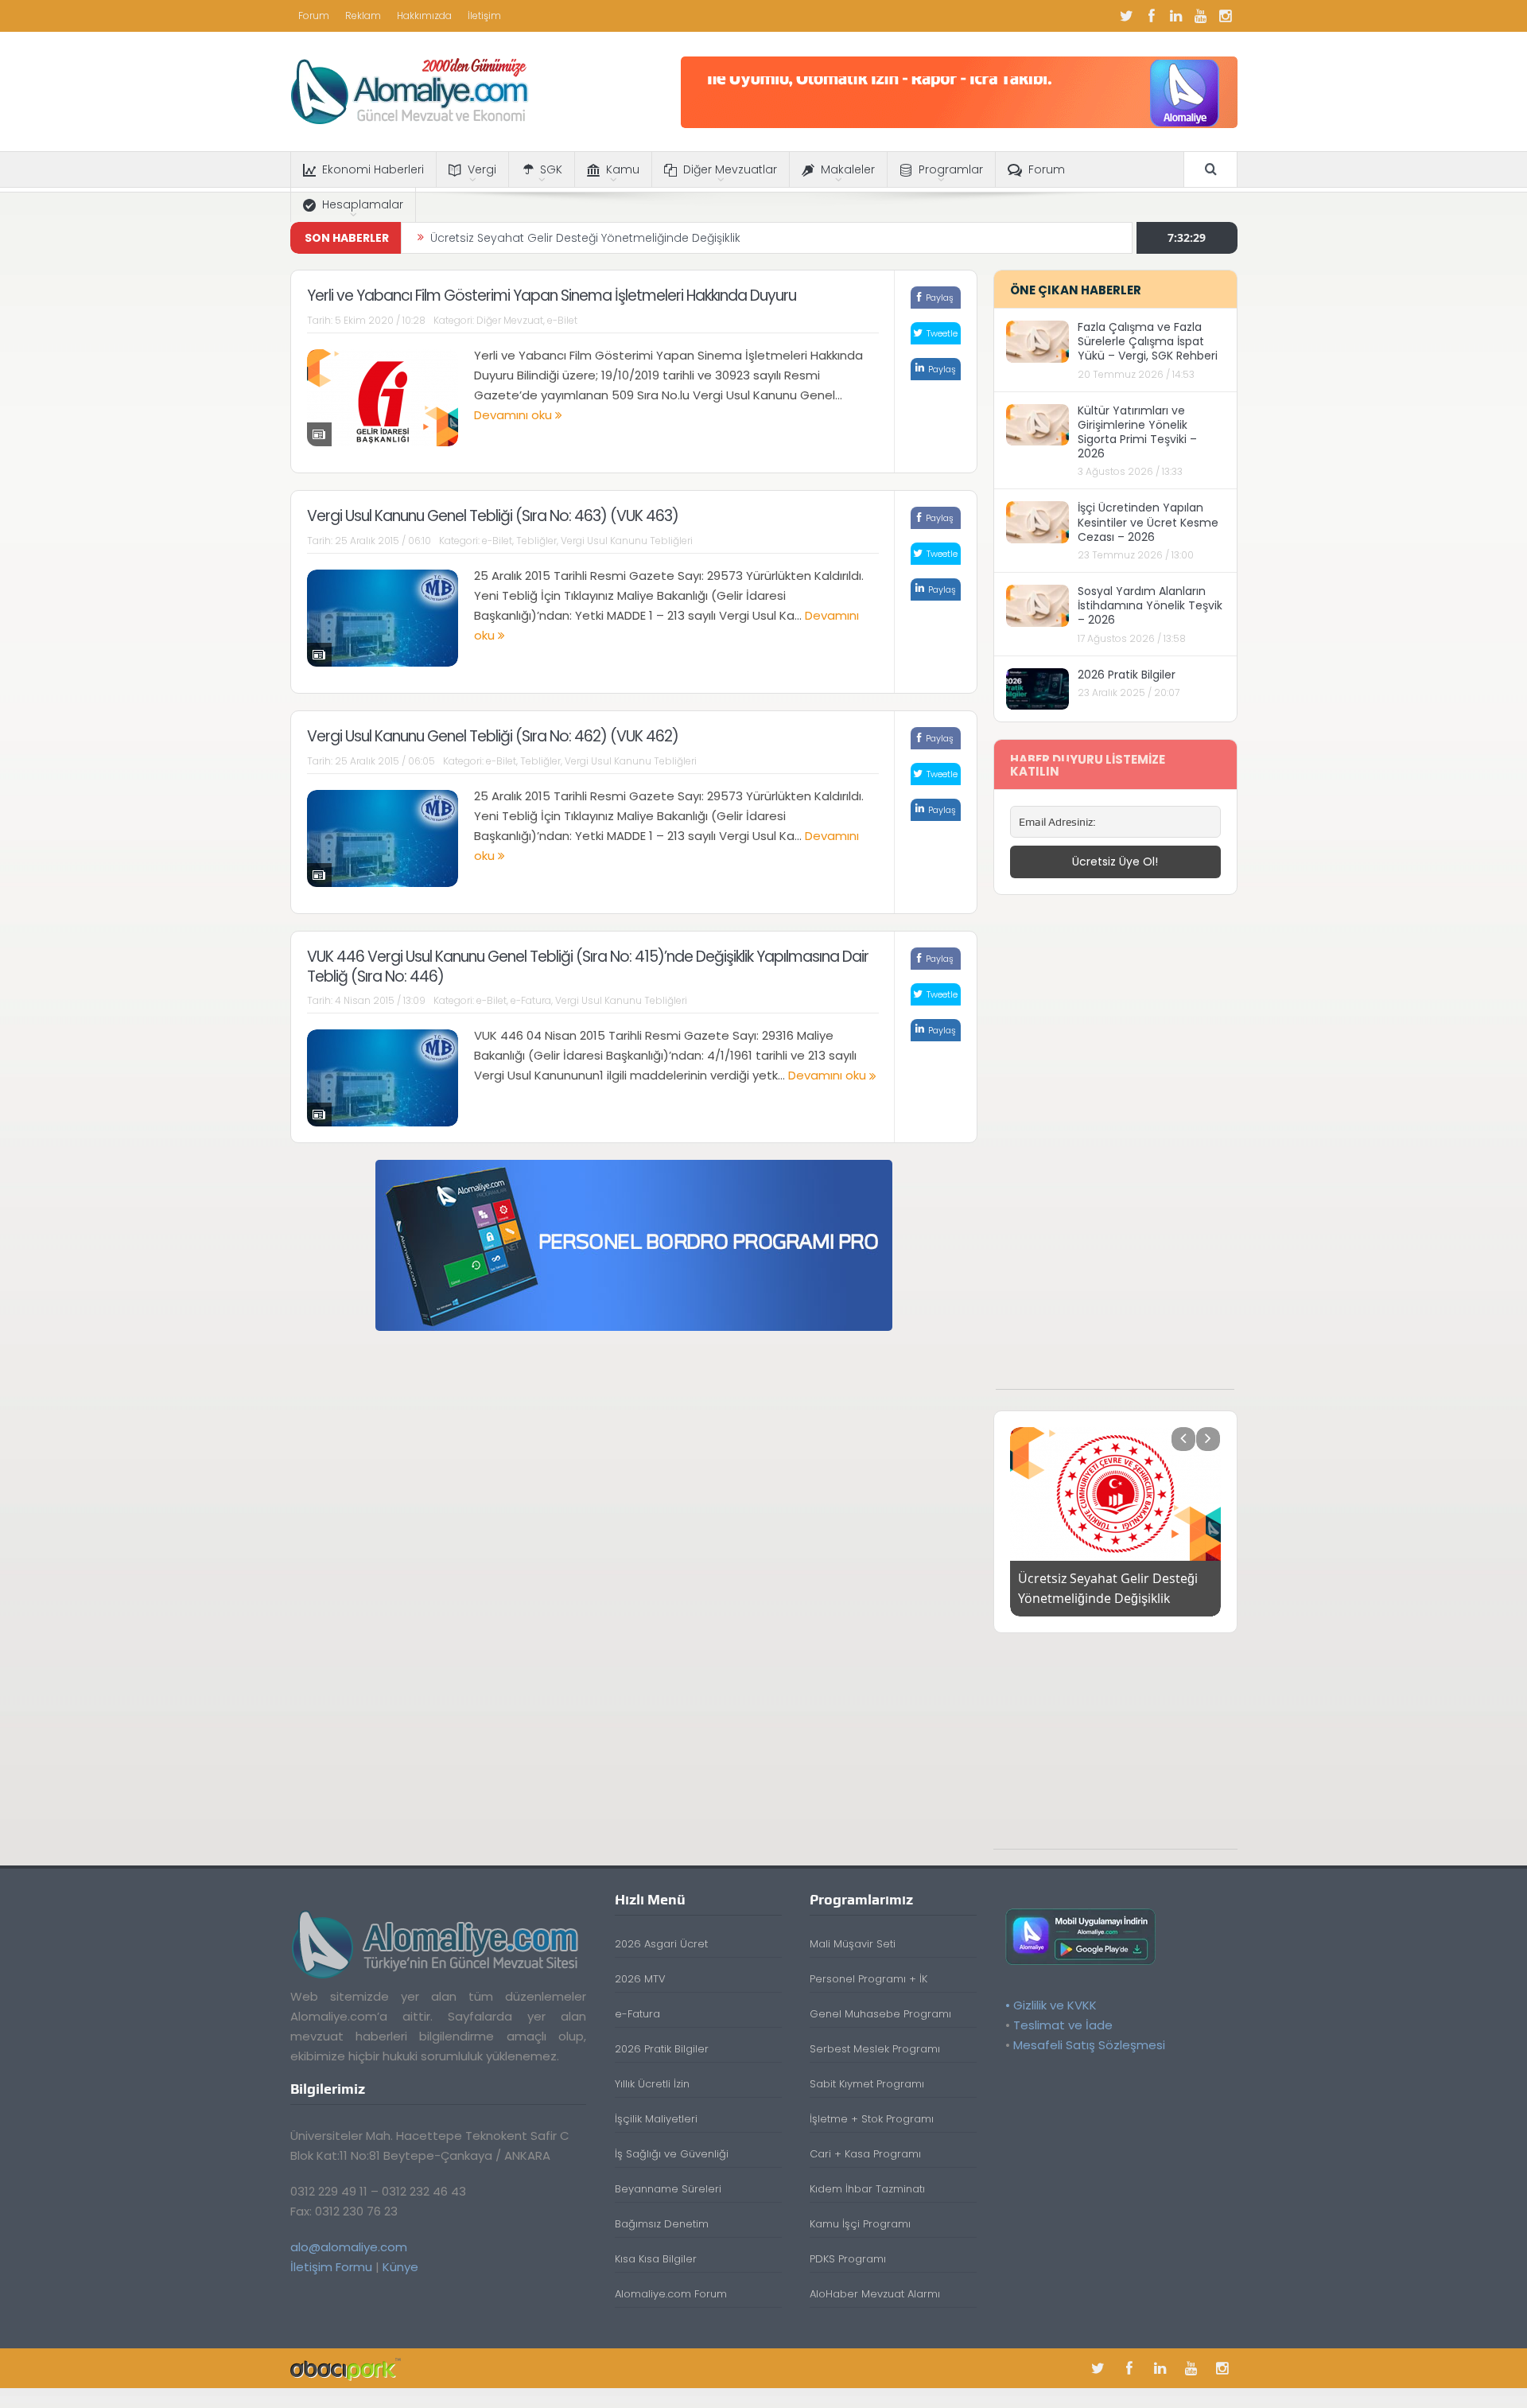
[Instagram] (1226, 16)
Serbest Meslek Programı (875, 2049)
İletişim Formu (331, 2267)
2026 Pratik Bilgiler (1127, 675)
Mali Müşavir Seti (853, 1944)
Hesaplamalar (363, 204)
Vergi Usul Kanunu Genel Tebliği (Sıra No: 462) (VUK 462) (493, 736)
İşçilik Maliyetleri (656, 2119)
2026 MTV (640, 1979)
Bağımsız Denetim (662, 2224)
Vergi (482, 169)
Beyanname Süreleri (668, 2189)
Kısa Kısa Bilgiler (656, 2259)
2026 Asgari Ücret (661, 1944)
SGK (551, 169)
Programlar (951, 169)
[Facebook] (1152, 16)
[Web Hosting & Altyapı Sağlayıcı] (346, 2368)
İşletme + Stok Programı (872, 2119)
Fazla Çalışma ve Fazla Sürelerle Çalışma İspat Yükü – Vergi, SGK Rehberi (1148, 341)
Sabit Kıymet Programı (867, 2084)
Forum (314, 16)
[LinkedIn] (1176, 16)
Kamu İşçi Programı (860, 2224)
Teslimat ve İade (1063, 2025)
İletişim (484, 16)
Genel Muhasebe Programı (880, 2014)
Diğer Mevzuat (510, 320)
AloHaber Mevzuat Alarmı (875, 2294)
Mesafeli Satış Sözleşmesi (1089, 2045)
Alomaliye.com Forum (671, 2294)
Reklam (363, 16)
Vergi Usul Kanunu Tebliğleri (627, 541)
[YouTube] (1201, 16)
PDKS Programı (848, 2259)
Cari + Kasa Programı (865, 2154)
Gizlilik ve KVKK (1055, 2005)
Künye (400, 2267)
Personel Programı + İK (868, 1979)
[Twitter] (1127, 16)
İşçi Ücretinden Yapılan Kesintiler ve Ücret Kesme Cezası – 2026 (1148, 522)
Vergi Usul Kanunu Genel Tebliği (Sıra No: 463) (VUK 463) (493, 516)
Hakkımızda (424, 16)
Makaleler (848, 169)
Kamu (623, 169)
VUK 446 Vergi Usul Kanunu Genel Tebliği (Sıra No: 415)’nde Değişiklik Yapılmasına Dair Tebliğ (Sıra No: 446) (588, 967)
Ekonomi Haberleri (373, 169)
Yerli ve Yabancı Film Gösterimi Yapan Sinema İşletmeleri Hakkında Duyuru (552, 296)
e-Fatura (531, 1000)
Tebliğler (536, 541)
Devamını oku (515, 415)
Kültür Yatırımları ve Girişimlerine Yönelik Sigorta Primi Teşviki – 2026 (1137, 432)
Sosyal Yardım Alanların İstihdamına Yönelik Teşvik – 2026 (1150, 605)
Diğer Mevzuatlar (730, 169)
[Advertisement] (1115, 1150)
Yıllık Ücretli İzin (652, 2084)
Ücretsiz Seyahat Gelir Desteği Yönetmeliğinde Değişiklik (585, 238)
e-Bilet (562, 320)
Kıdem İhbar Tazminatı (867, 2189)
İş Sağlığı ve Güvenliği (672, 2154)
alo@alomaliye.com (349, 2247)
